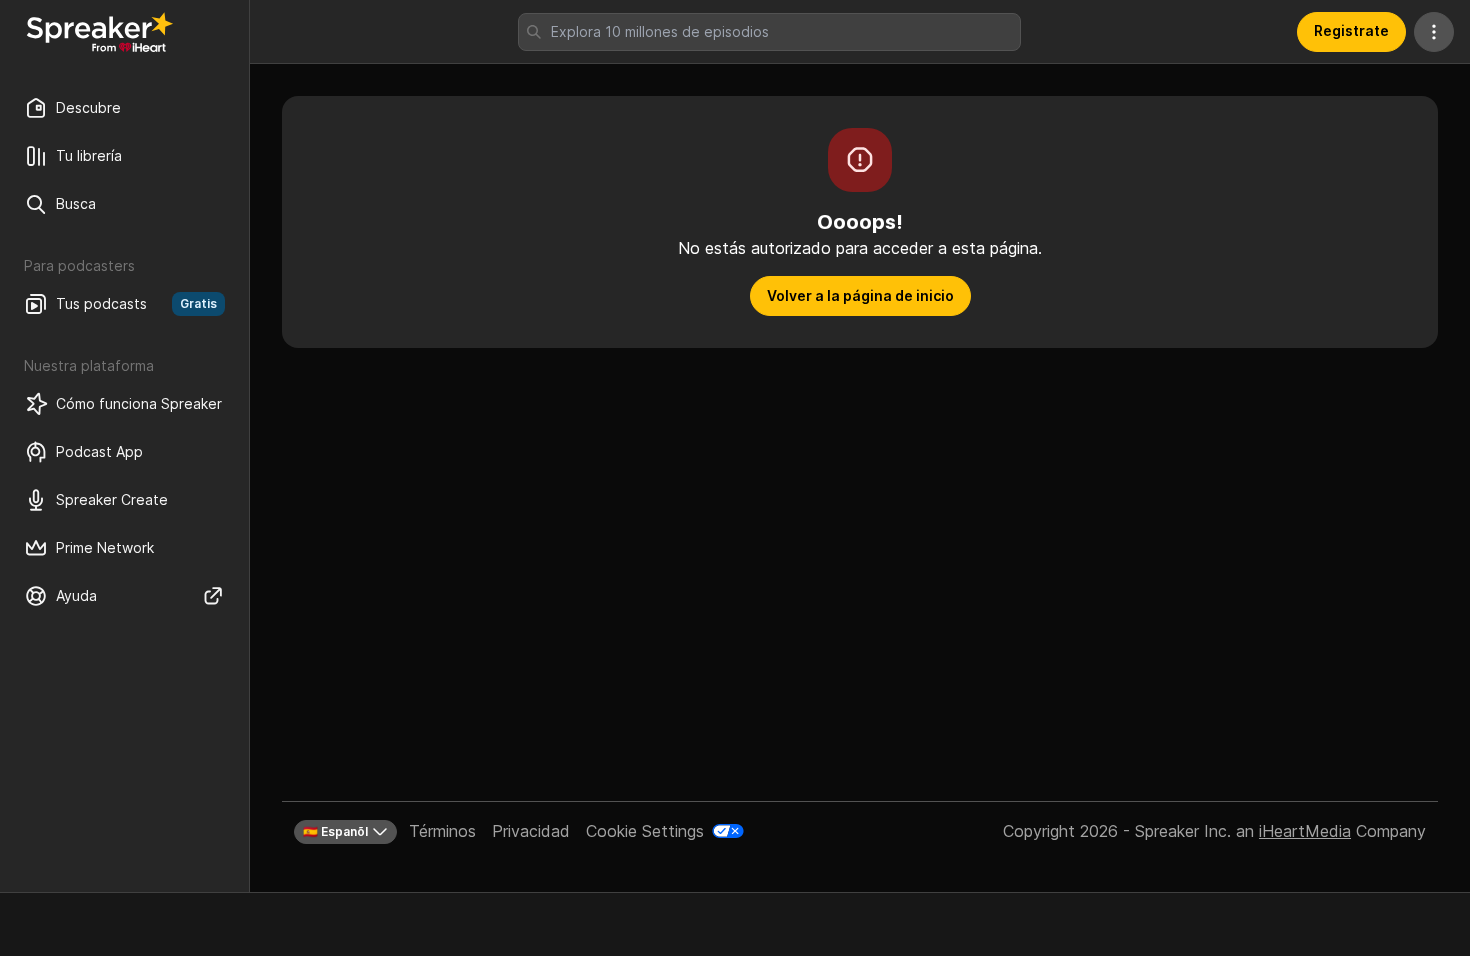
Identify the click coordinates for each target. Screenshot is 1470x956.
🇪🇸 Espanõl (335, 831)
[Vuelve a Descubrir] (100, 32)
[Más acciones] (1434, 32)
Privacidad (531, 831)
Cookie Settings (645, 831)
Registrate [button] (1351, 30)
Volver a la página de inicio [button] (860, 295)
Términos (442, 831)
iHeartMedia (1305, 831)
